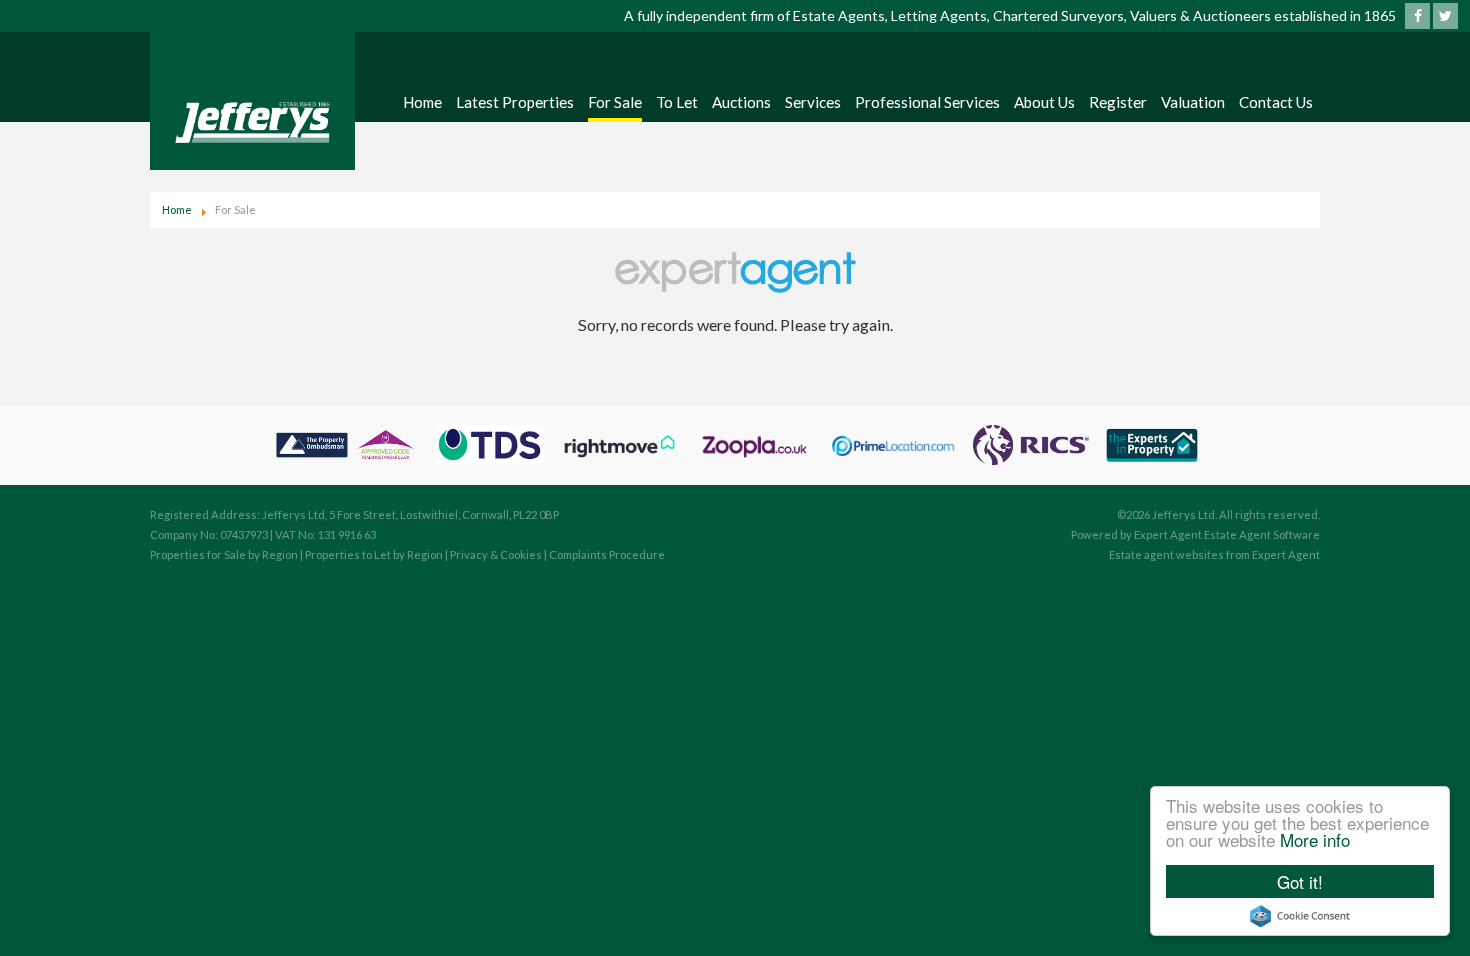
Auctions (741, 102)
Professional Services (927, 102)
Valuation (1193, 102)
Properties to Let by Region (374, 554)
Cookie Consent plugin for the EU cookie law (1300, 916)
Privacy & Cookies (496, 554)
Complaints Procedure (607, 554)
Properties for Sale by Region (224, 554)
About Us (1044, 102)
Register (1118, 102)
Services (813, 102)
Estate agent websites (1166, 554)
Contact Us (1276, 102)
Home (422, 102)
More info (1315, 839)
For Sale (615, 102)
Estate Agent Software (1262, 534)
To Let (677, 102)
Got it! (1300, 881)
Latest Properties (515, 102)
